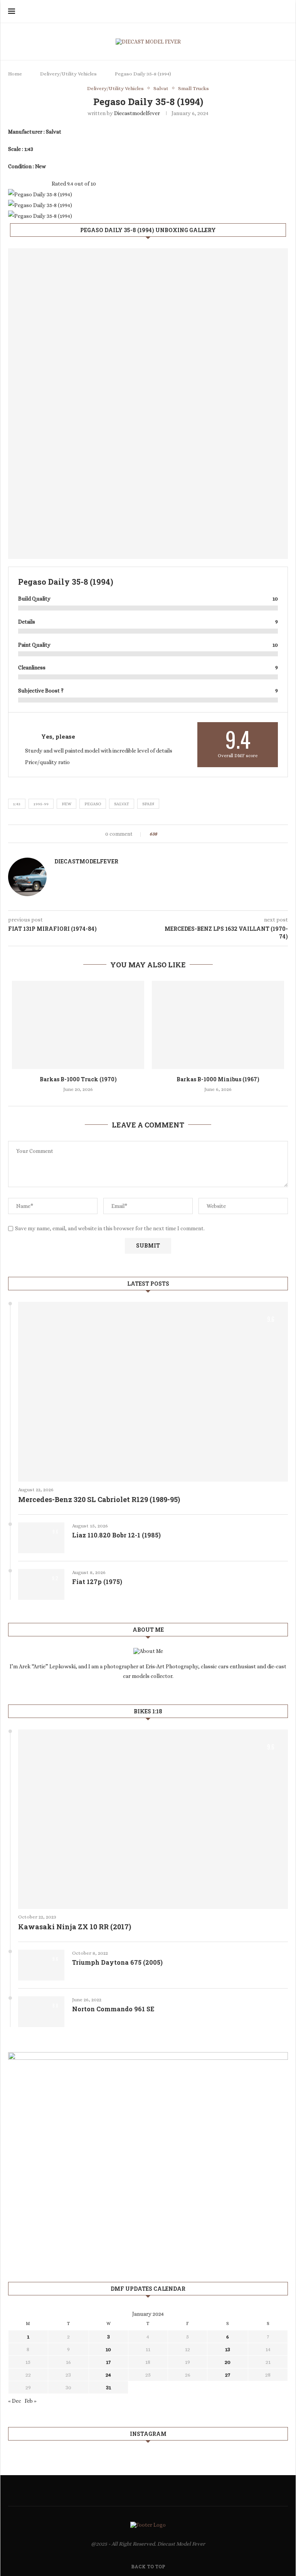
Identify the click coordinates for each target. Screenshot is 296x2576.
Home (15, 74)
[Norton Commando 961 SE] (41, 2012)
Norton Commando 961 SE (113, 2009)
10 (108, 2349)
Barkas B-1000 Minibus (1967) (218, 1079)
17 (108, 2362)
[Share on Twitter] (177, 834)
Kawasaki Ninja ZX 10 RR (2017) (75, 1927)
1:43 (17, 804)
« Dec (15, 2401)
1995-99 (41, 804)
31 (108, 2387)
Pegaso (93, 804)
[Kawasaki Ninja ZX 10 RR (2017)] (153, 1819)
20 (228, 2362)
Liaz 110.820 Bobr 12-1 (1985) (116, 1535)
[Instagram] (273, 12)
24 (108, 2375)
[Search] (284, 12)
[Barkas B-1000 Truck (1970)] (78, 1025)
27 (228, 2375)
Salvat (122, 804)
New (66, 804)
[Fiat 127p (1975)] (41, 1584)
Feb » (31, 2401)
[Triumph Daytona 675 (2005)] (41, 1965)
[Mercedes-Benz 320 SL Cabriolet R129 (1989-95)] (153, 1392)
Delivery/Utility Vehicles (68, 74)
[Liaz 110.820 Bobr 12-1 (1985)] (41, 1538)
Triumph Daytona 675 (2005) (117, 1962)
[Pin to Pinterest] (184, 834)
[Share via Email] (192, 834)
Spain (148, 804)
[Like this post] (161, 834)
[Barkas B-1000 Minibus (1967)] (218, 1025)
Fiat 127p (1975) (97, 1582)
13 (228, 2349)
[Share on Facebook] (170, 834)
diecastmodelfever (137, 113)
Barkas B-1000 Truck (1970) (78, 1079)
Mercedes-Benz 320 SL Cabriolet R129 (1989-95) (99, 1499)
